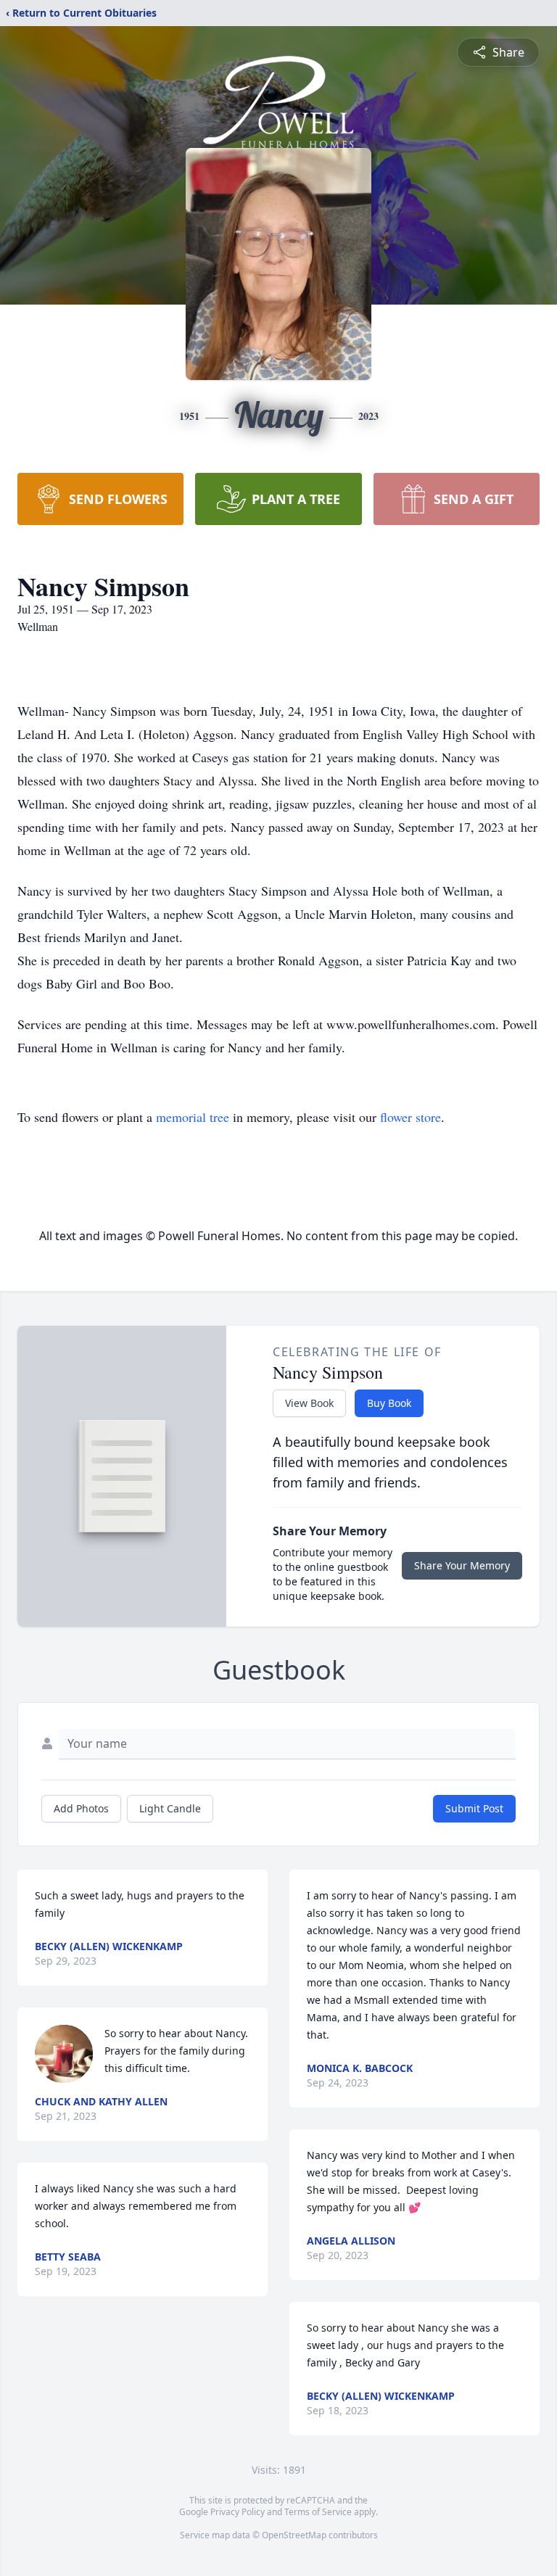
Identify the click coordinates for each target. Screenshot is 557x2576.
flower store (410, 1117)
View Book (309, 1403)
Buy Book (389, 1403)
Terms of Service (318, 2512)
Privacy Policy (238, 2512)
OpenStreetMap (294, 2535)
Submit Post (474, 1808)
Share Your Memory (462, 1565)
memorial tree (193, 1117)
